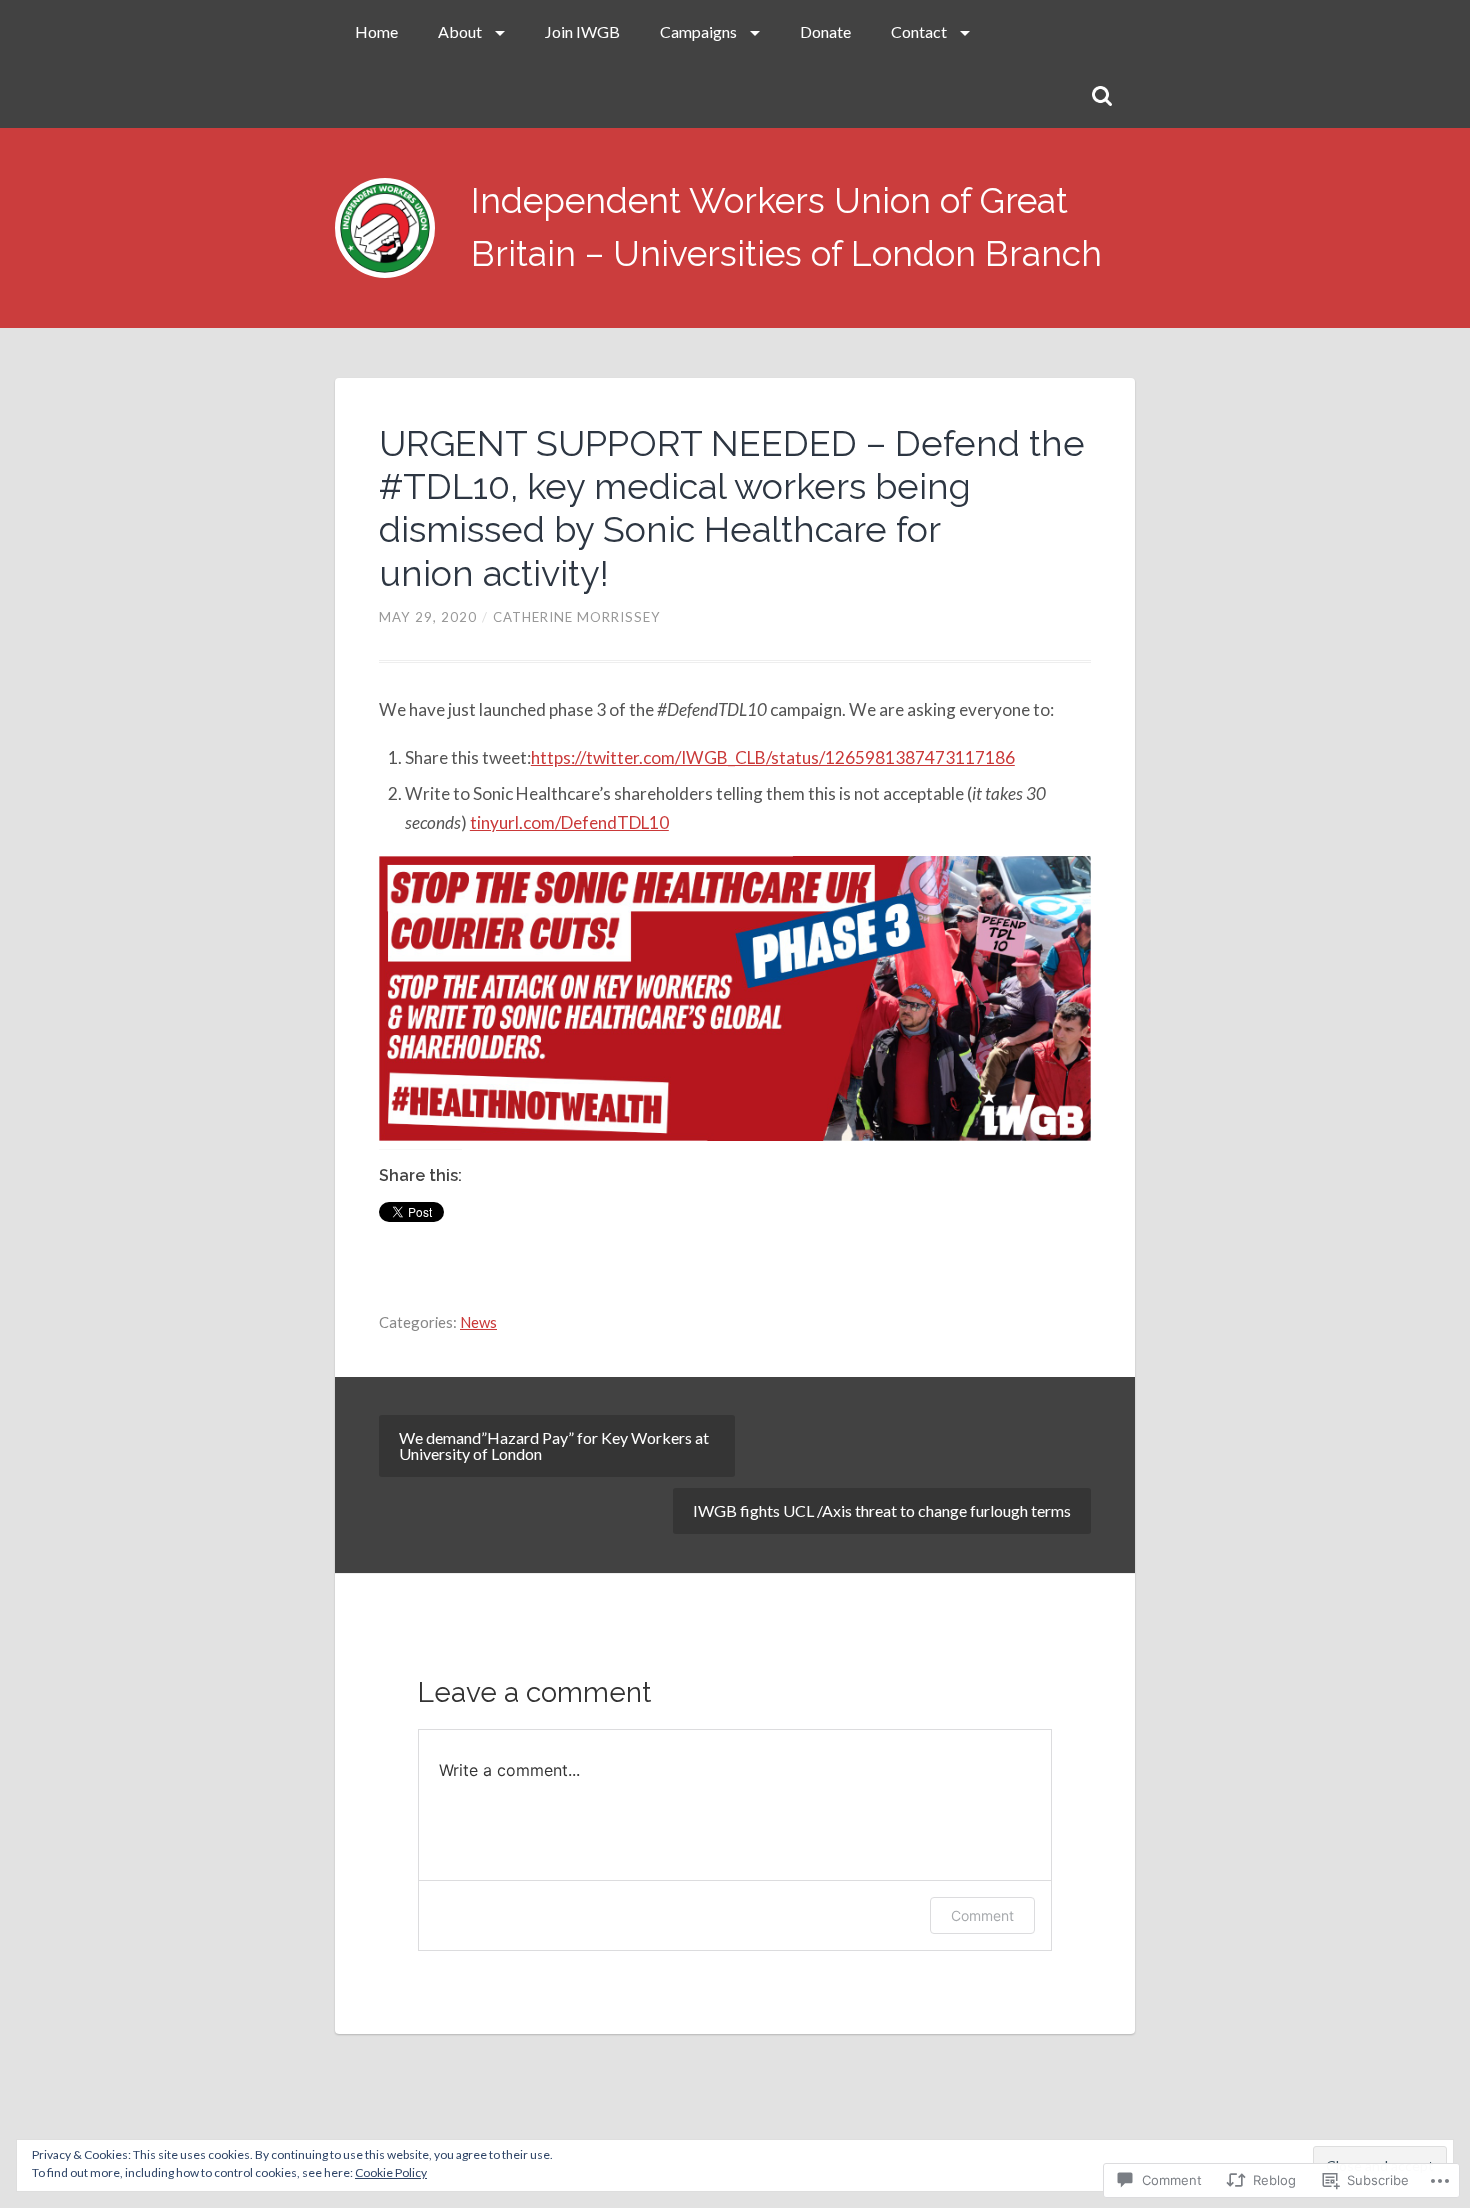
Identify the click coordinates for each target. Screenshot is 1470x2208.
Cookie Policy (391, 2172)
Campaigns (698, 31)
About (460, 31)
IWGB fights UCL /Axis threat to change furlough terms (882, 1510)
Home (376, 31)
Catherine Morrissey (577, 617)
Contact (919, 31)
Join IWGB (582, 31)
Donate (825, 31)
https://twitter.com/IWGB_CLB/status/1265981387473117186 (773, 757)
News (478, 1322)
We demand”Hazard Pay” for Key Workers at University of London (554, 1445)
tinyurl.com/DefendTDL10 (569, 822)
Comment (982, 1915)
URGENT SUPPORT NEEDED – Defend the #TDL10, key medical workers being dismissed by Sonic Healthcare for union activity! (732, 508)
